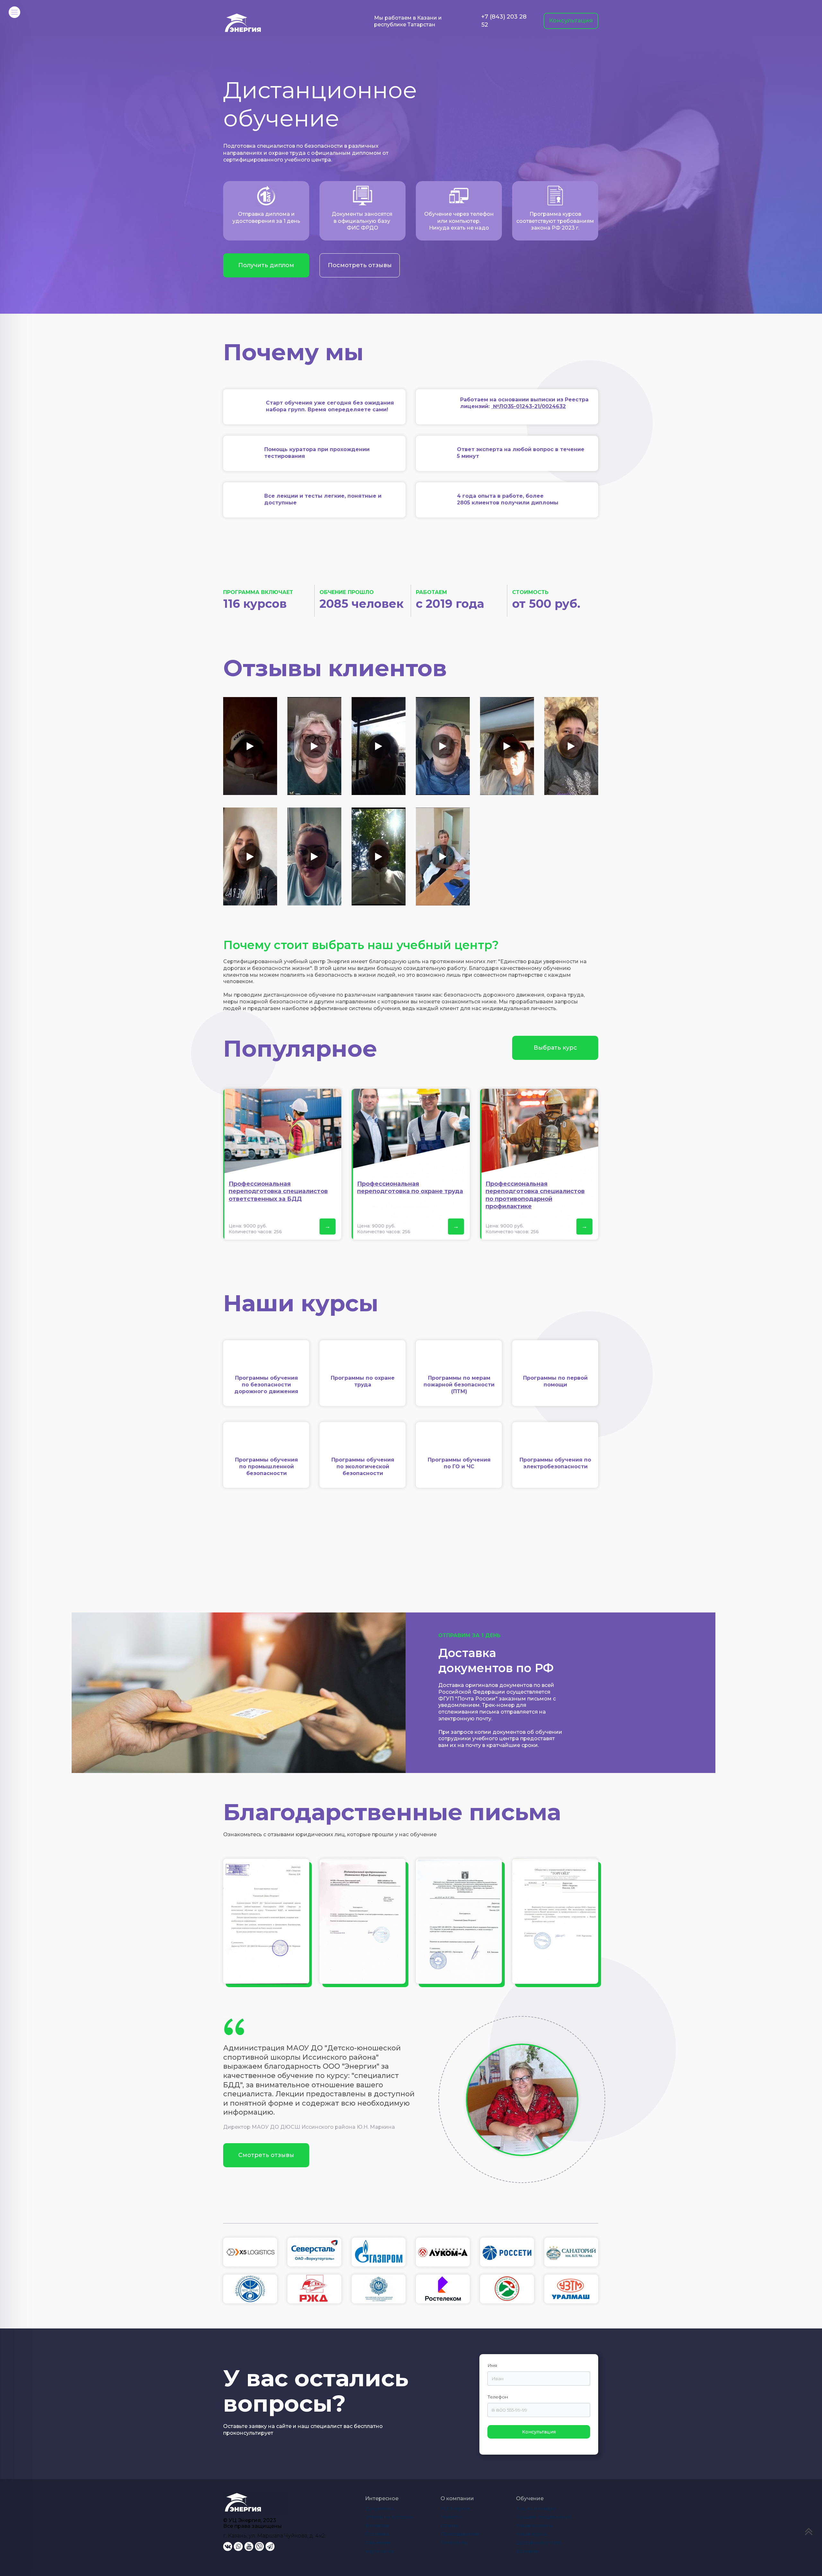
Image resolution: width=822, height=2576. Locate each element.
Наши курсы (531, 2534)
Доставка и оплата (538, 2543)
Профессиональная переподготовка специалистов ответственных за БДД (278, 1191)
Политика (377, 2534)
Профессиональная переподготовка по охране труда (410, 1188)
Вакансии (377, 2526)
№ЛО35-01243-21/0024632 (529, 406)
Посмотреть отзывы (360, 265)
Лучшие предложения (544, 2517)
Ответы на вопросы (389, 2517)
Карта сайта (380, 2551)
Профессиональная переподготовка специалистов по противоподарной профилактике (535, 1195)
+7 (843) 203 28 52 (504, 21)
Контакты (528, 2551)
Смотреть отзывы (266, 2155)
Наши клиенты (534, 2526)
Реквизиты (454, 2543)
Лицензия (378, 2543)
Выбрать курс (555, 1048)
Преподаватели (460, 2534)
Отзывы (450, 2526)
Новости (451, 2517)
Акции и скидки (536, 2509)
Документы (379, 2509)
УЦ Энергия (455, 2509)
